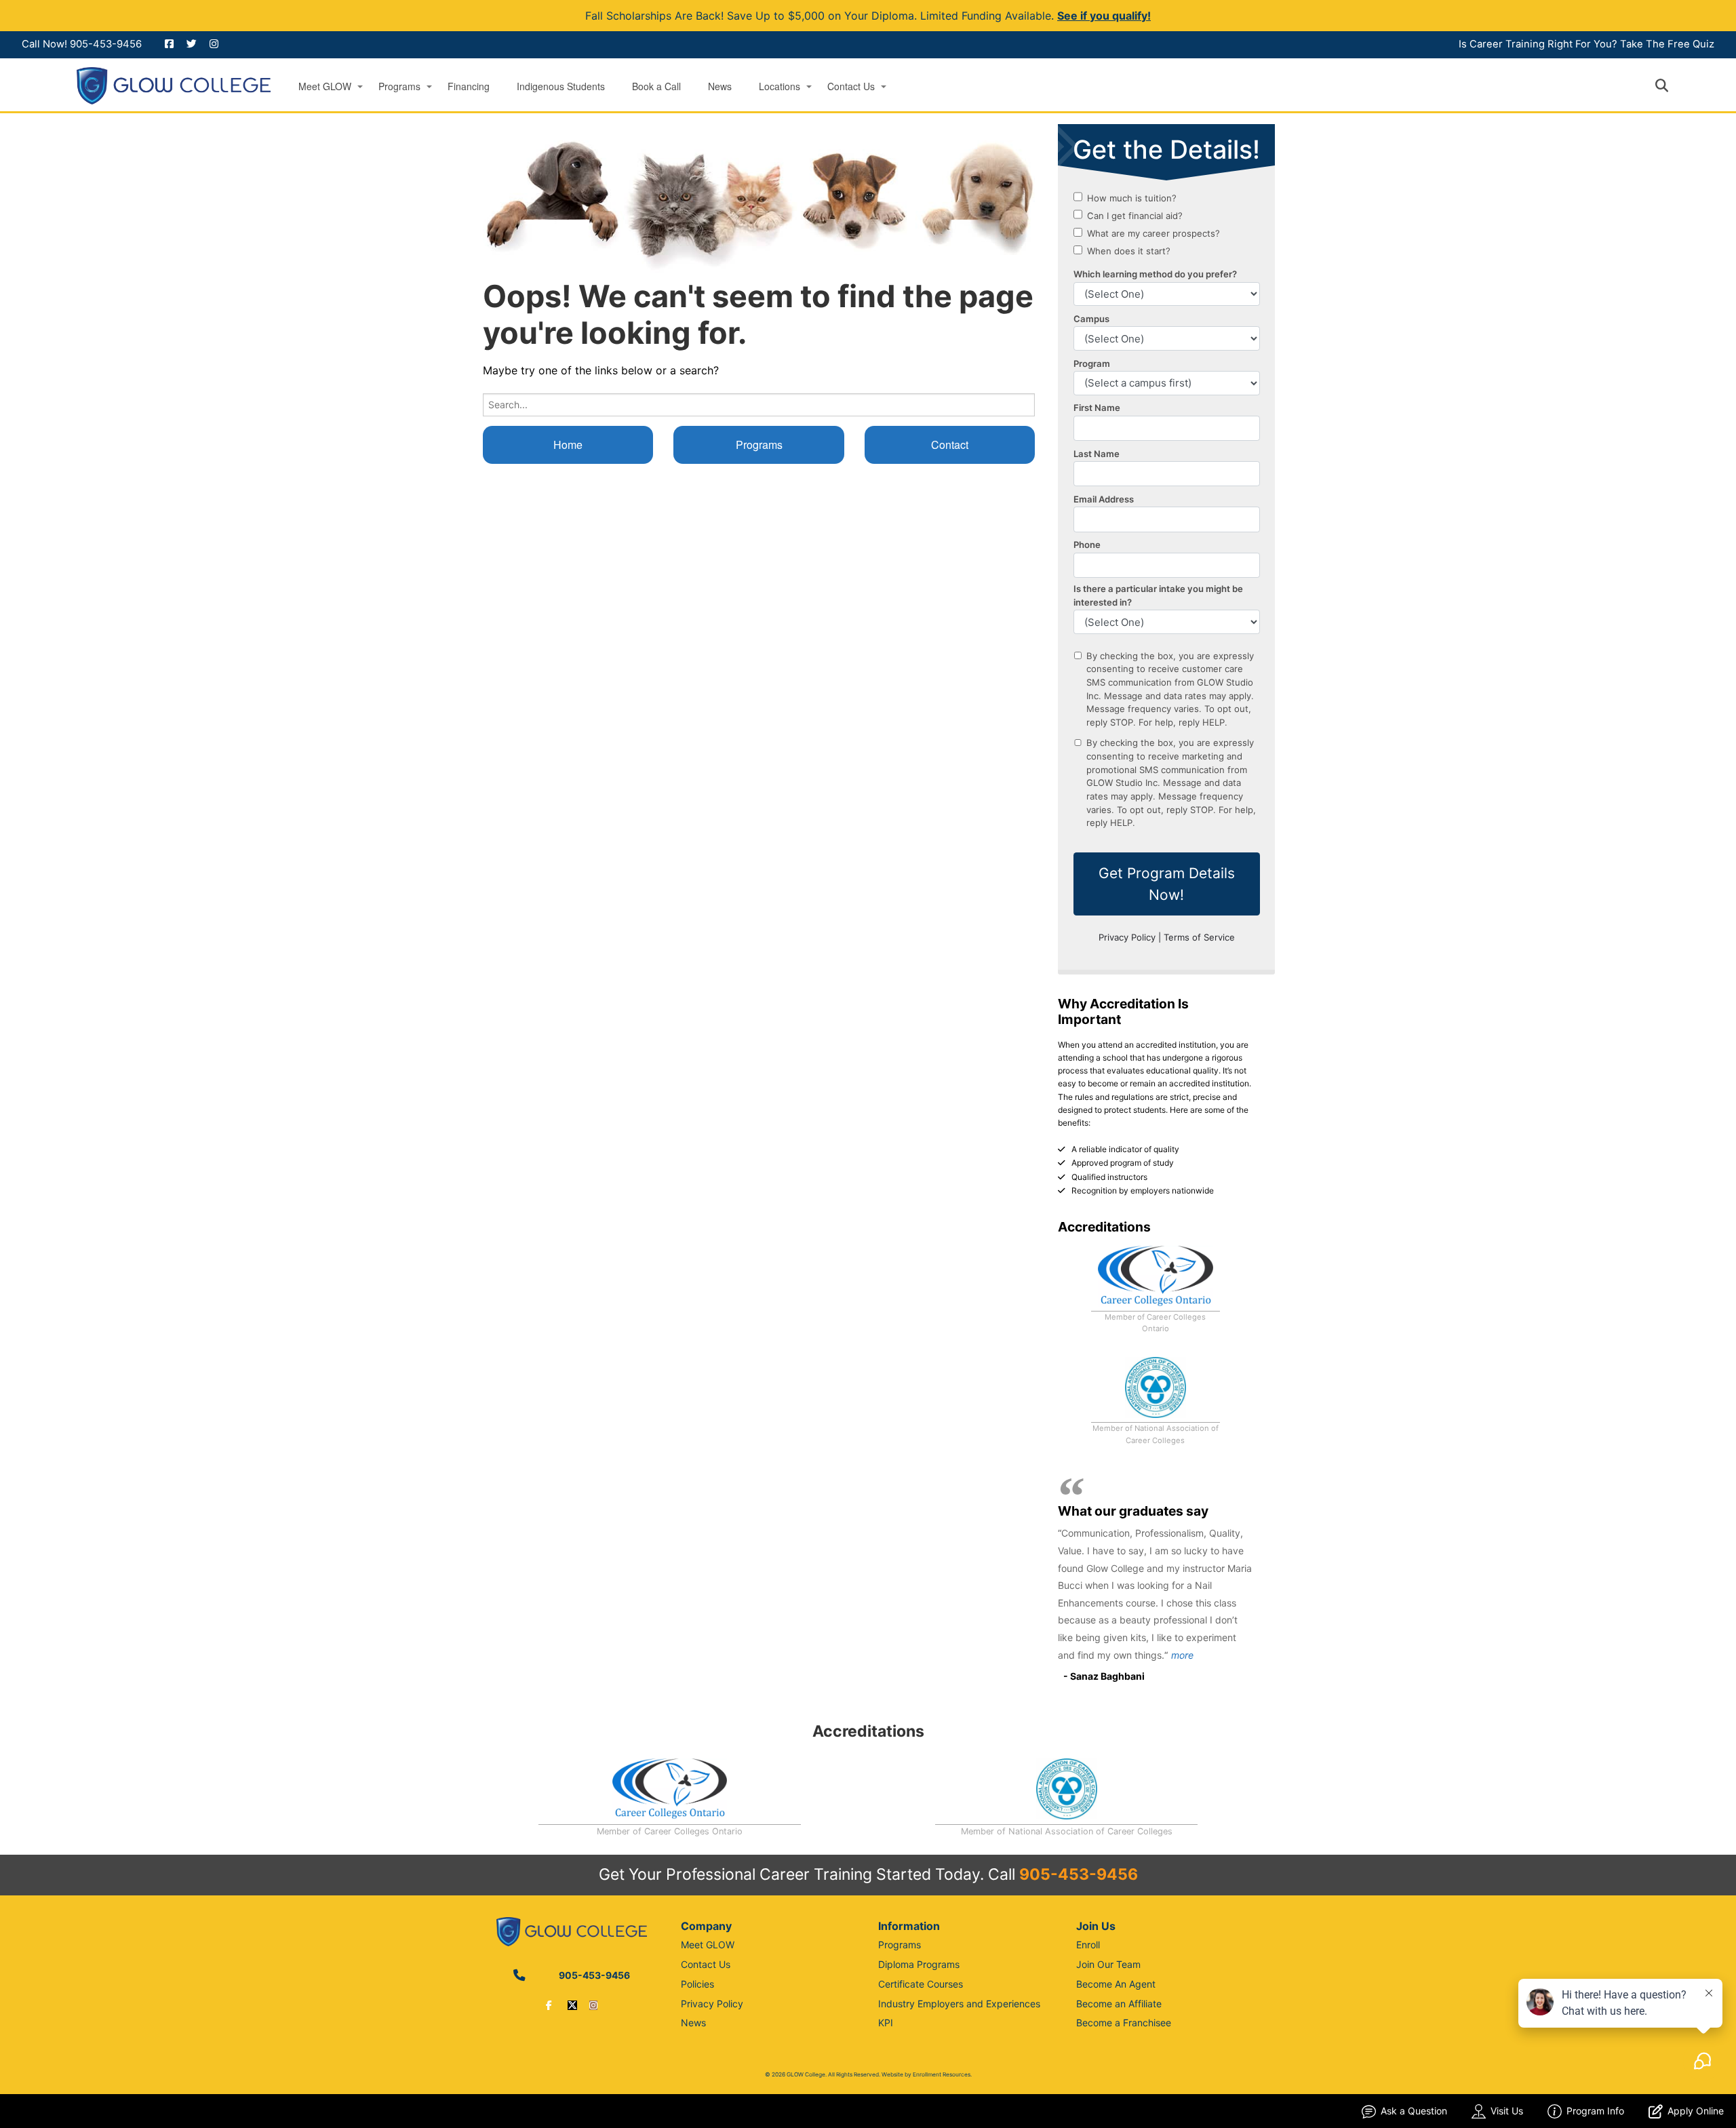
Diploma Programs (919, 1964)
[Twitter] (572, 2005)
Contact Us (851, 86)
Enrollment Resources (942, 2074)
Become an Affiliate (1119, 2004)
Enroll (1088, 1945)
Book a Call (656, 86)
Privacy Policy (712, 2004)
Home (568, 445)
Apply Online (1696, 2111)
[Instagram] (593, 2005)
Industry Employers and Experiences (959, 2004)
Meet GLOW (325, 86)
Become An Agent (1116, 1984)
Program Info (1595, 2111)
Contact (950, 445)
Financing (469, 86)
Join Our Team (1108, 1964)
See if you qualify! (1104, 16)
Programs (399, 86)
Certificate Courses (921, 1984)
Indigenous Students (561, 86)
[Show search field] (1674, 85)
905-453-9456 (106, 44)
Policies (697, 1984)
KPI (886, 2023)
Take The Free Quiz (1667, 44)
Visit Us (1507, 2111)
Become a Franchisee (1124, 2023)
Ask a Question (1414, 2111)
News (720, 86)
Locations (780, 86)
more (1182, 1655)
